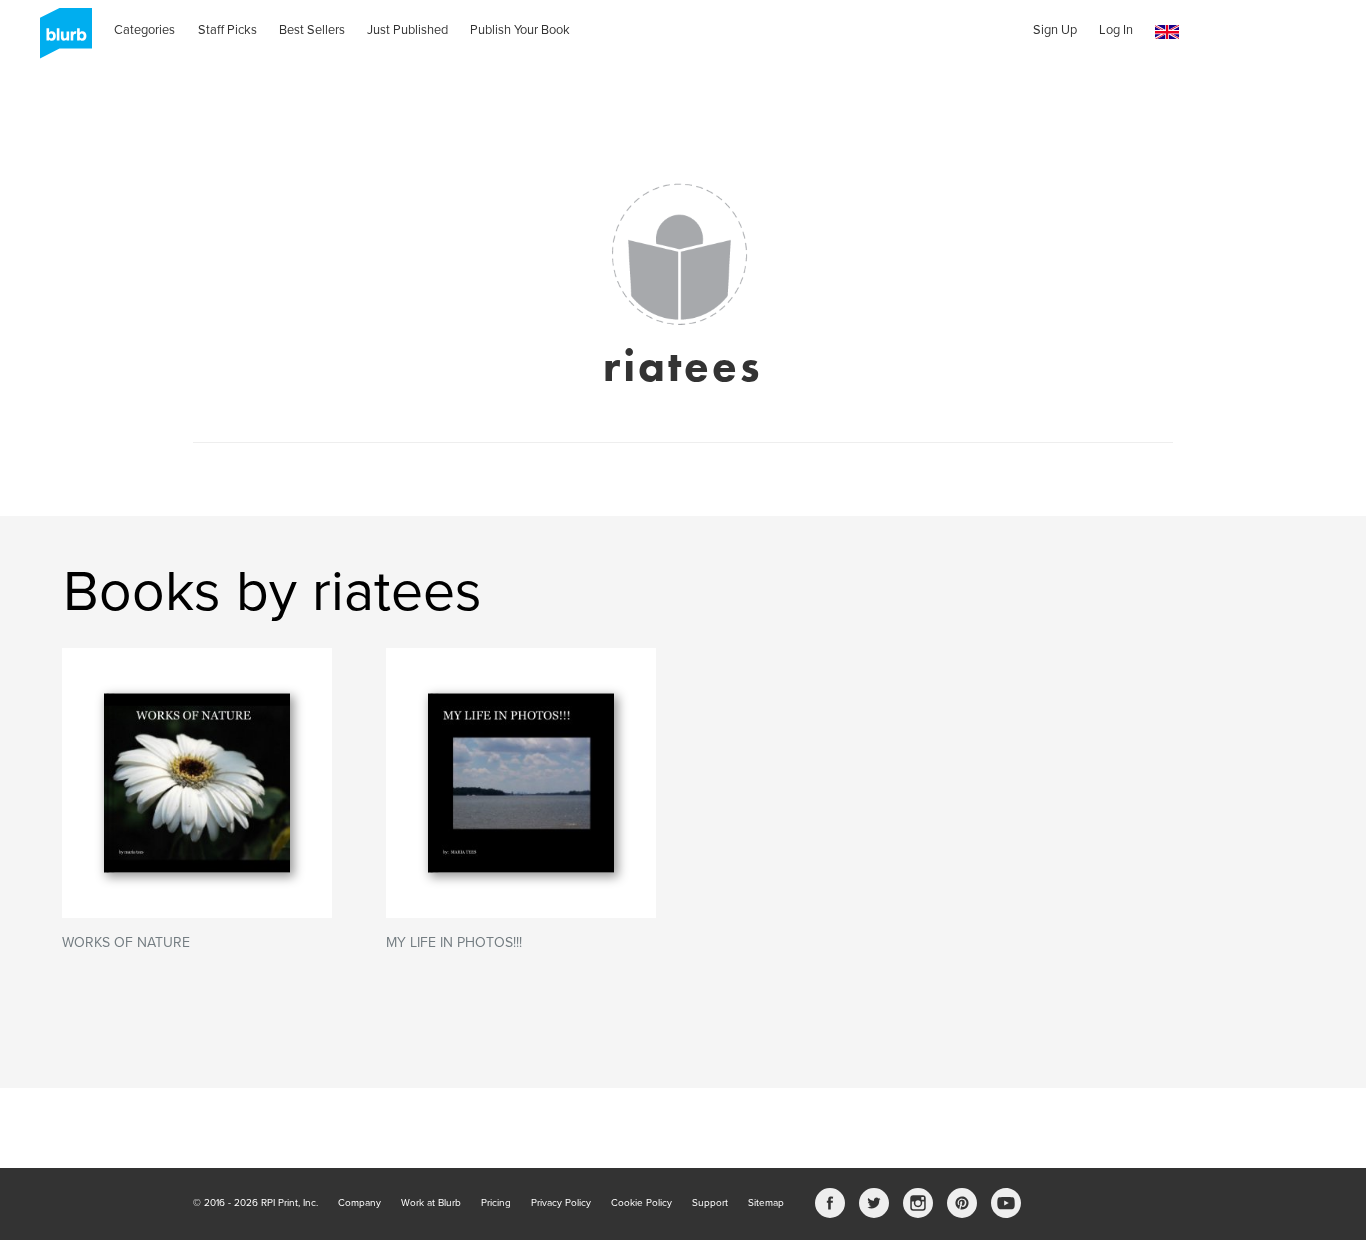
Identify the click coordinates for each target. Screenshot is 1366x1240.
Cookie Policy (641, 1203)
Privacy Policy (561, 1203)
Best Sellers (312, 30)
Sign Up (1055, 30)
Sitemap (766, 1203)
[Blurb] (60, 40)
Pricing (496, 1203)
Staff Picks (227, 30)
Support (710, 1203)
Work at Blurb (431, 1203)
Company (359, 1203)
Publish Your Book (520, 30)
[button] (1167, 32)
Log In (1116, 30)
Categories (144, 30)
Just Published (407, 30)
